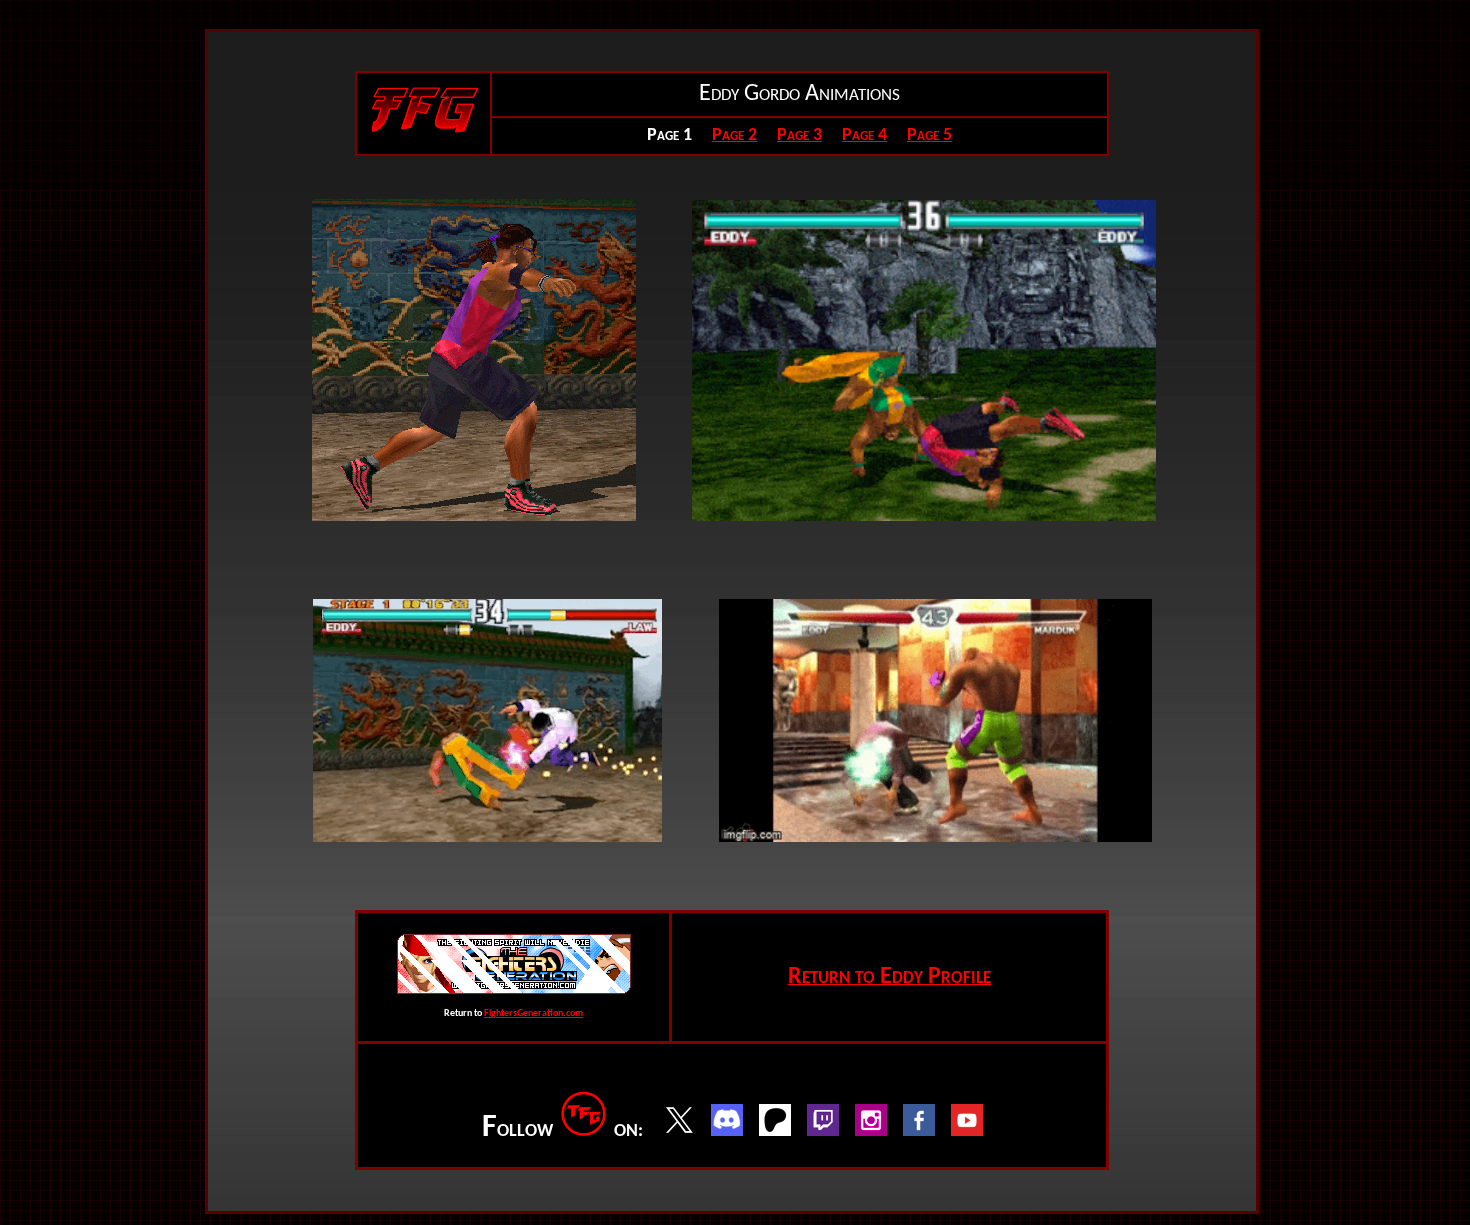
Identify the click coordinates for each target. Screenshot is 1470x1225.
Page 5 (929, 135)
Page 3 (799, 135)
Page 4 (864, 135)
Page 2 (734, 135)
